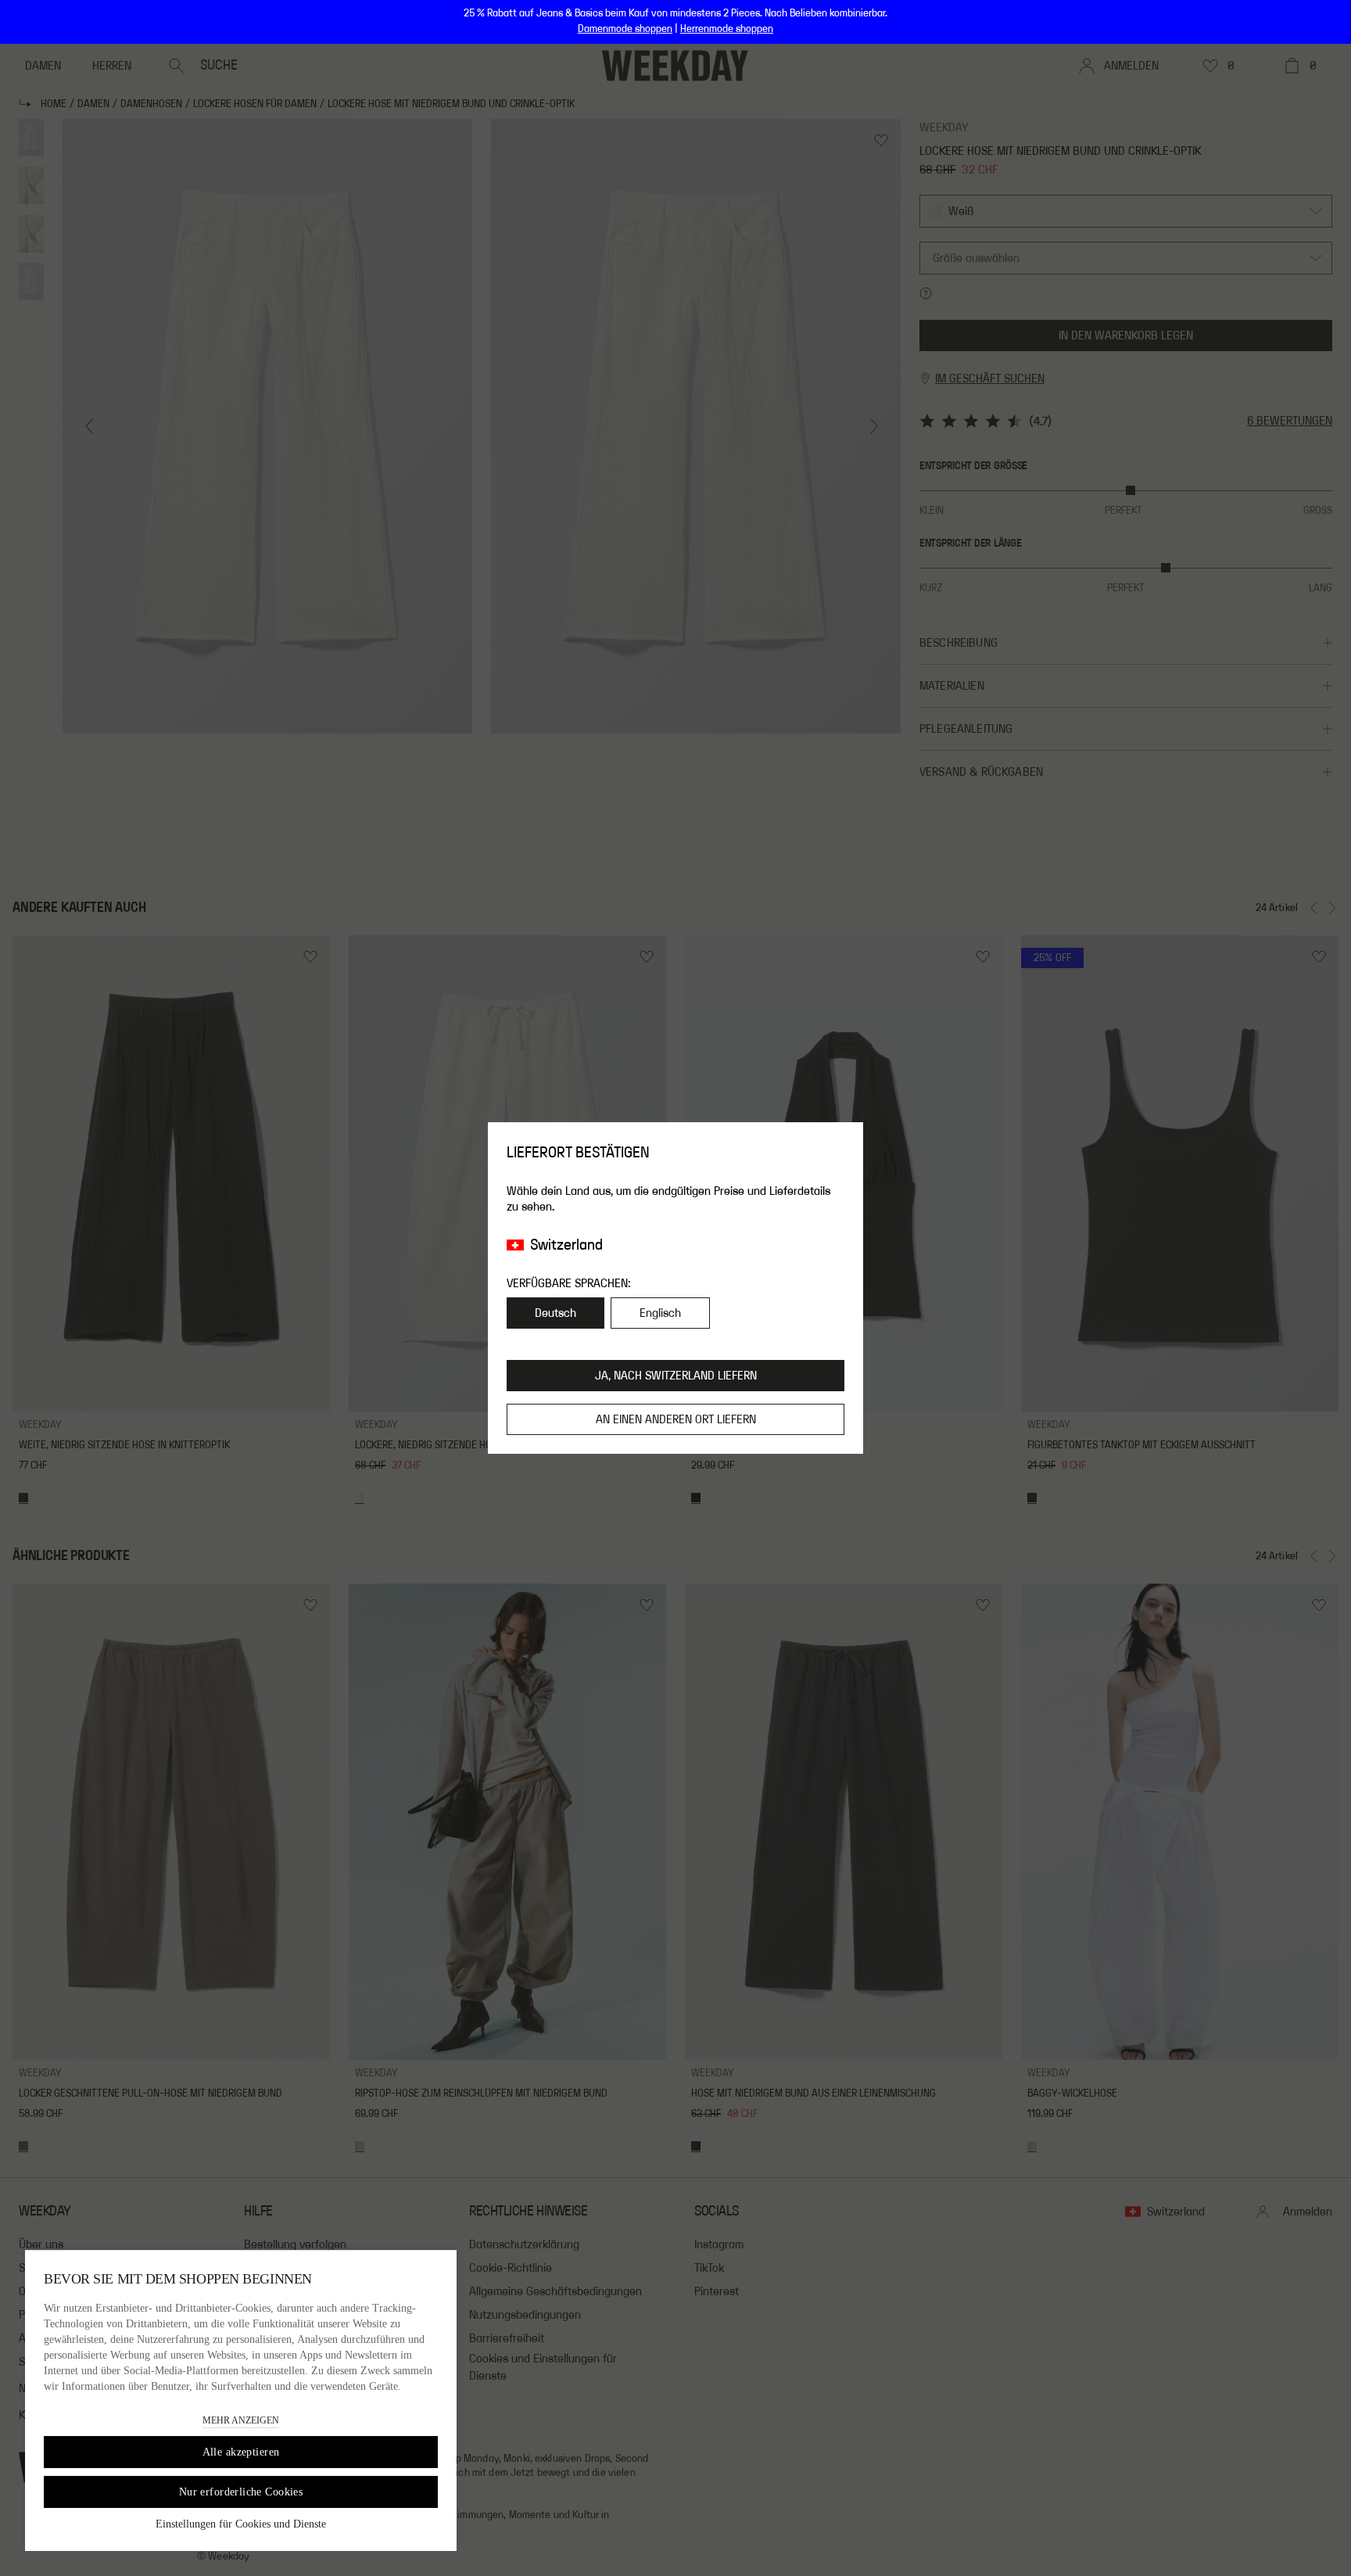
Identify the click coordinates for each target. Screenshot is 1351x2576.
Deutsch (555, 1313)
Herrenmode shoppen (727, 29)
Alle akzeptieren (241, 2452)
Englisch (660, 1313)
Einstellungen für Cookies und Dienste (241, 2524)
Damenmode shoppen (625, 29)
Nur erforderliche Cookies (241, 2492)
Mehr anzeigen (241, 2420)
